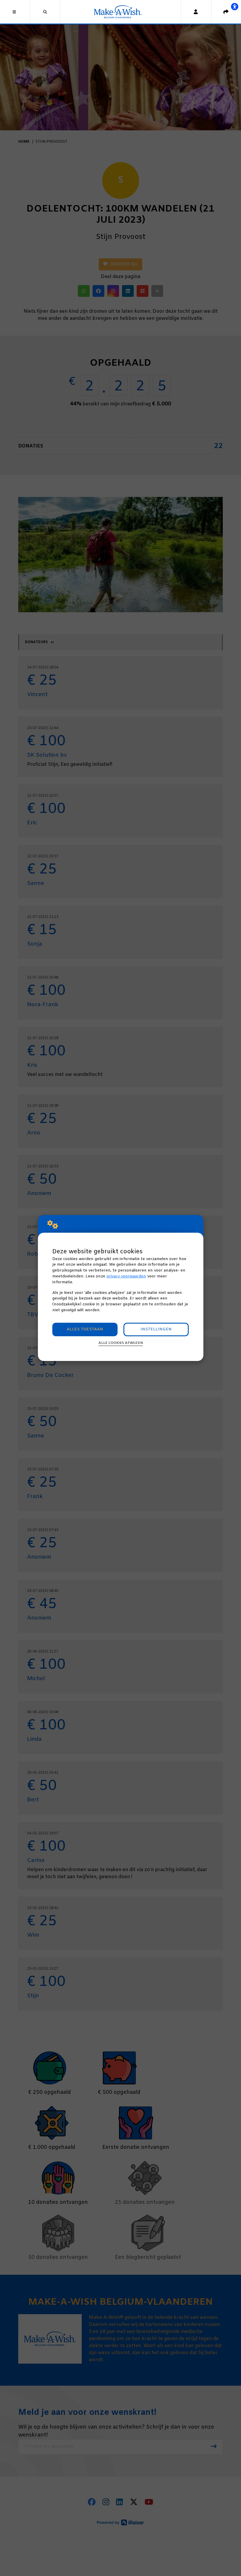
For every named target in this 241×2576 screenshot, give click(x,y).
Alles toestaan (85, 1329)
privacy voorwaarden (126, 1276)
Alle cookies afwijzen (121, 1343)
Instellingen (156, 1329)
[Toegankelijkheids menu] (235, 6)
